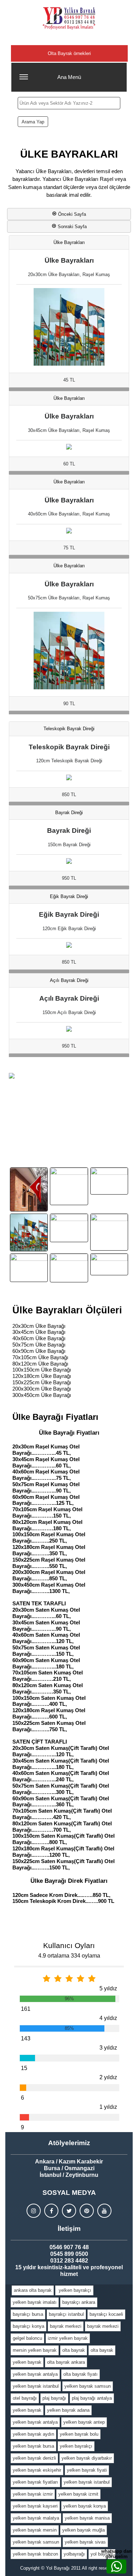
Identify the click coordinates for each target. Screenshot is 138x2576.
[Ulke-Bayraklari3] (69, 1228)
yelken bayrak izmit (78, 2494)
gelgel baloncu (27, 2338)
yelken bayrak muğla (84, 2530)
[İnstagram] (34, 2211)
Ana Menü (69, 77)
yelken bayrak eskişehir (37, 2470)
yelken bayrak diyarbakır (87, 2458)
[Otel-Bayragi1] (109, 1232)
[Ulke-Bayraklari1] (109, 1181)
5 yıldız (108, 1988)
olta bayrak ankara (66, 2362)
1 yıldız (108, 2107)
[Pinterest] (87, 2211)
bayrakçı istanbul (66, 2314)
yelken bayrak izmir (33, 2494)
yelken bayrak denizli (34, 2458)
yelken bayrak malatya (36, 2518)
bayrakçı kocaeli (106, 2314)
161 (26, 2009)
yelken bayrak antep (84, 2422)
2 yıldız (108, 2077)
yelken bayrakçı (74, 2290)
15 (24, 2068)
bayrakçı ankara (79, 2302)
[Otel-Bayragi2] (29, 1268)
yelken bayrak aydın (33, 2434)
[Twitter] (69, 2211)
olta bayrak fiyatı (80, 2374)
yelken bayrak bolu (79, 2434)
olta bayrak (74, 2350)
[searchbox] (69, 103)
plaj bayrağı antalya (92, 2398)
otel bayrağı (25, 2398)
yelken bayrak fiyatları (35, 2482)
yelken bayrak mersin (35, 2530)
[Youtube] (104, 2211)
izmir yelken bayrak (68, 2338)
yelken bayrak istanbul (36, 2386)
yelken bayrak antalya (35, 2374)
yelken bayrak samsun (88, 2386)
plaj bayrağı (54, 2398)
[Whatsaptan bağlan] (116, 2566)
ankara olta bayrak (33, 2290)
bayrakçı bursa (28, 2314)
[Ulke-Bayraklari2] (29, 1232)
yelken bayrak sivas (85, 2542)
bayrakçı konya (28, 2326)
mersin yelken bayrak (35, 2350)
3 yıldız (108, 2048)
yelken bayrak (27, 2362)
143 (26, 2038)
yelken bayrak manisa (87, 2518)
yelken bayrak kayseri (35, 2506)
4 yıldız (108, 2018)
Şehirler (69, 39)
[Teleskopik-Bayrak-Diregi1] (29, 1189)
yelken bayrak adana (68, 2410)
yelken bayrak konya (85, 2506)
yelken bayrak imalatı (35, 2302)
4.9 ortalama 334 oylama (69, 1956)
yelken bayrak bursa (33, 2446)
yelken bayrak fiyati (87, 2470)
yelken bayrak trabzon (35, 2554)
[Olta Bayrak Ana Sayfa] (69, 18)
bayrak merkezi (66, 2326)
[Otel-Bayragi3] (69, 1268)
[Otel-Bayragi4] (109, 1264)
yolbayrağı (74, 2554)
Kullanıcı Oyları (69, 1945)
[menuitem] (33, 2290)
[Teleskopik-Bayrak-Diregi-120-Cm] (69, 1186)
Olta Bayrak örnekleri (69, 53)
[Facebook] (51, 2211)
